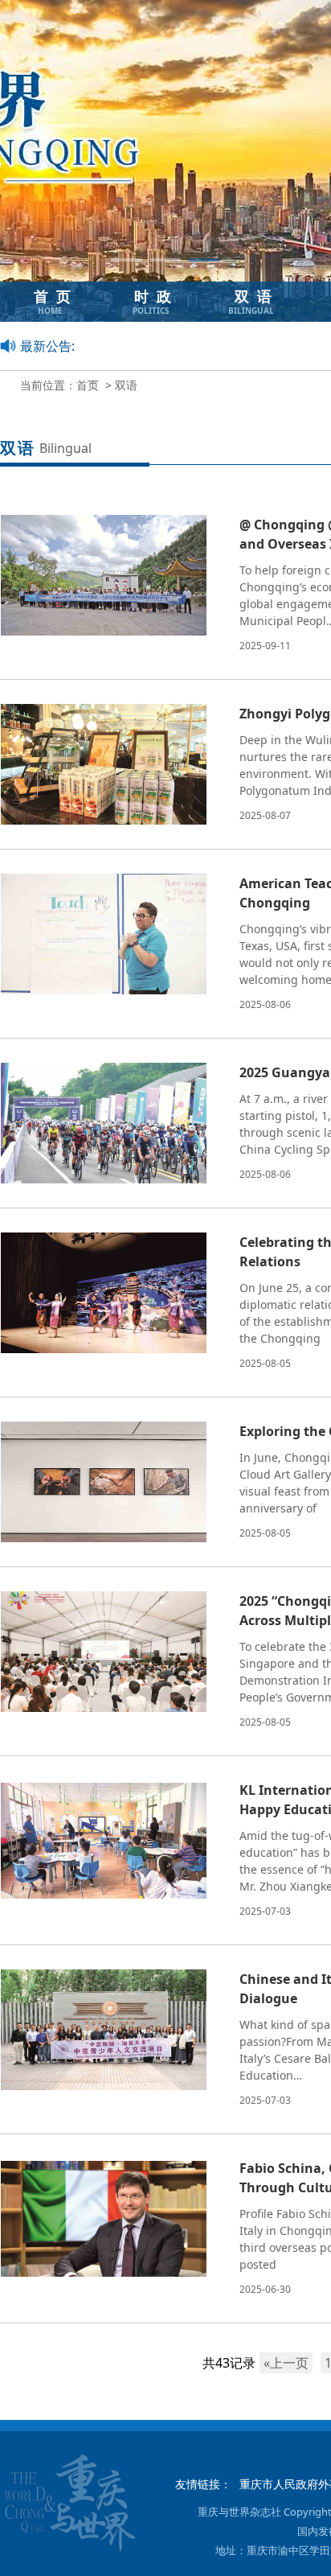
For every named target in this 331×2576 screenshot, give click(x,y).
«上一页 (286, 2363)
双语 (126, 385)
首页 (88, 385)
